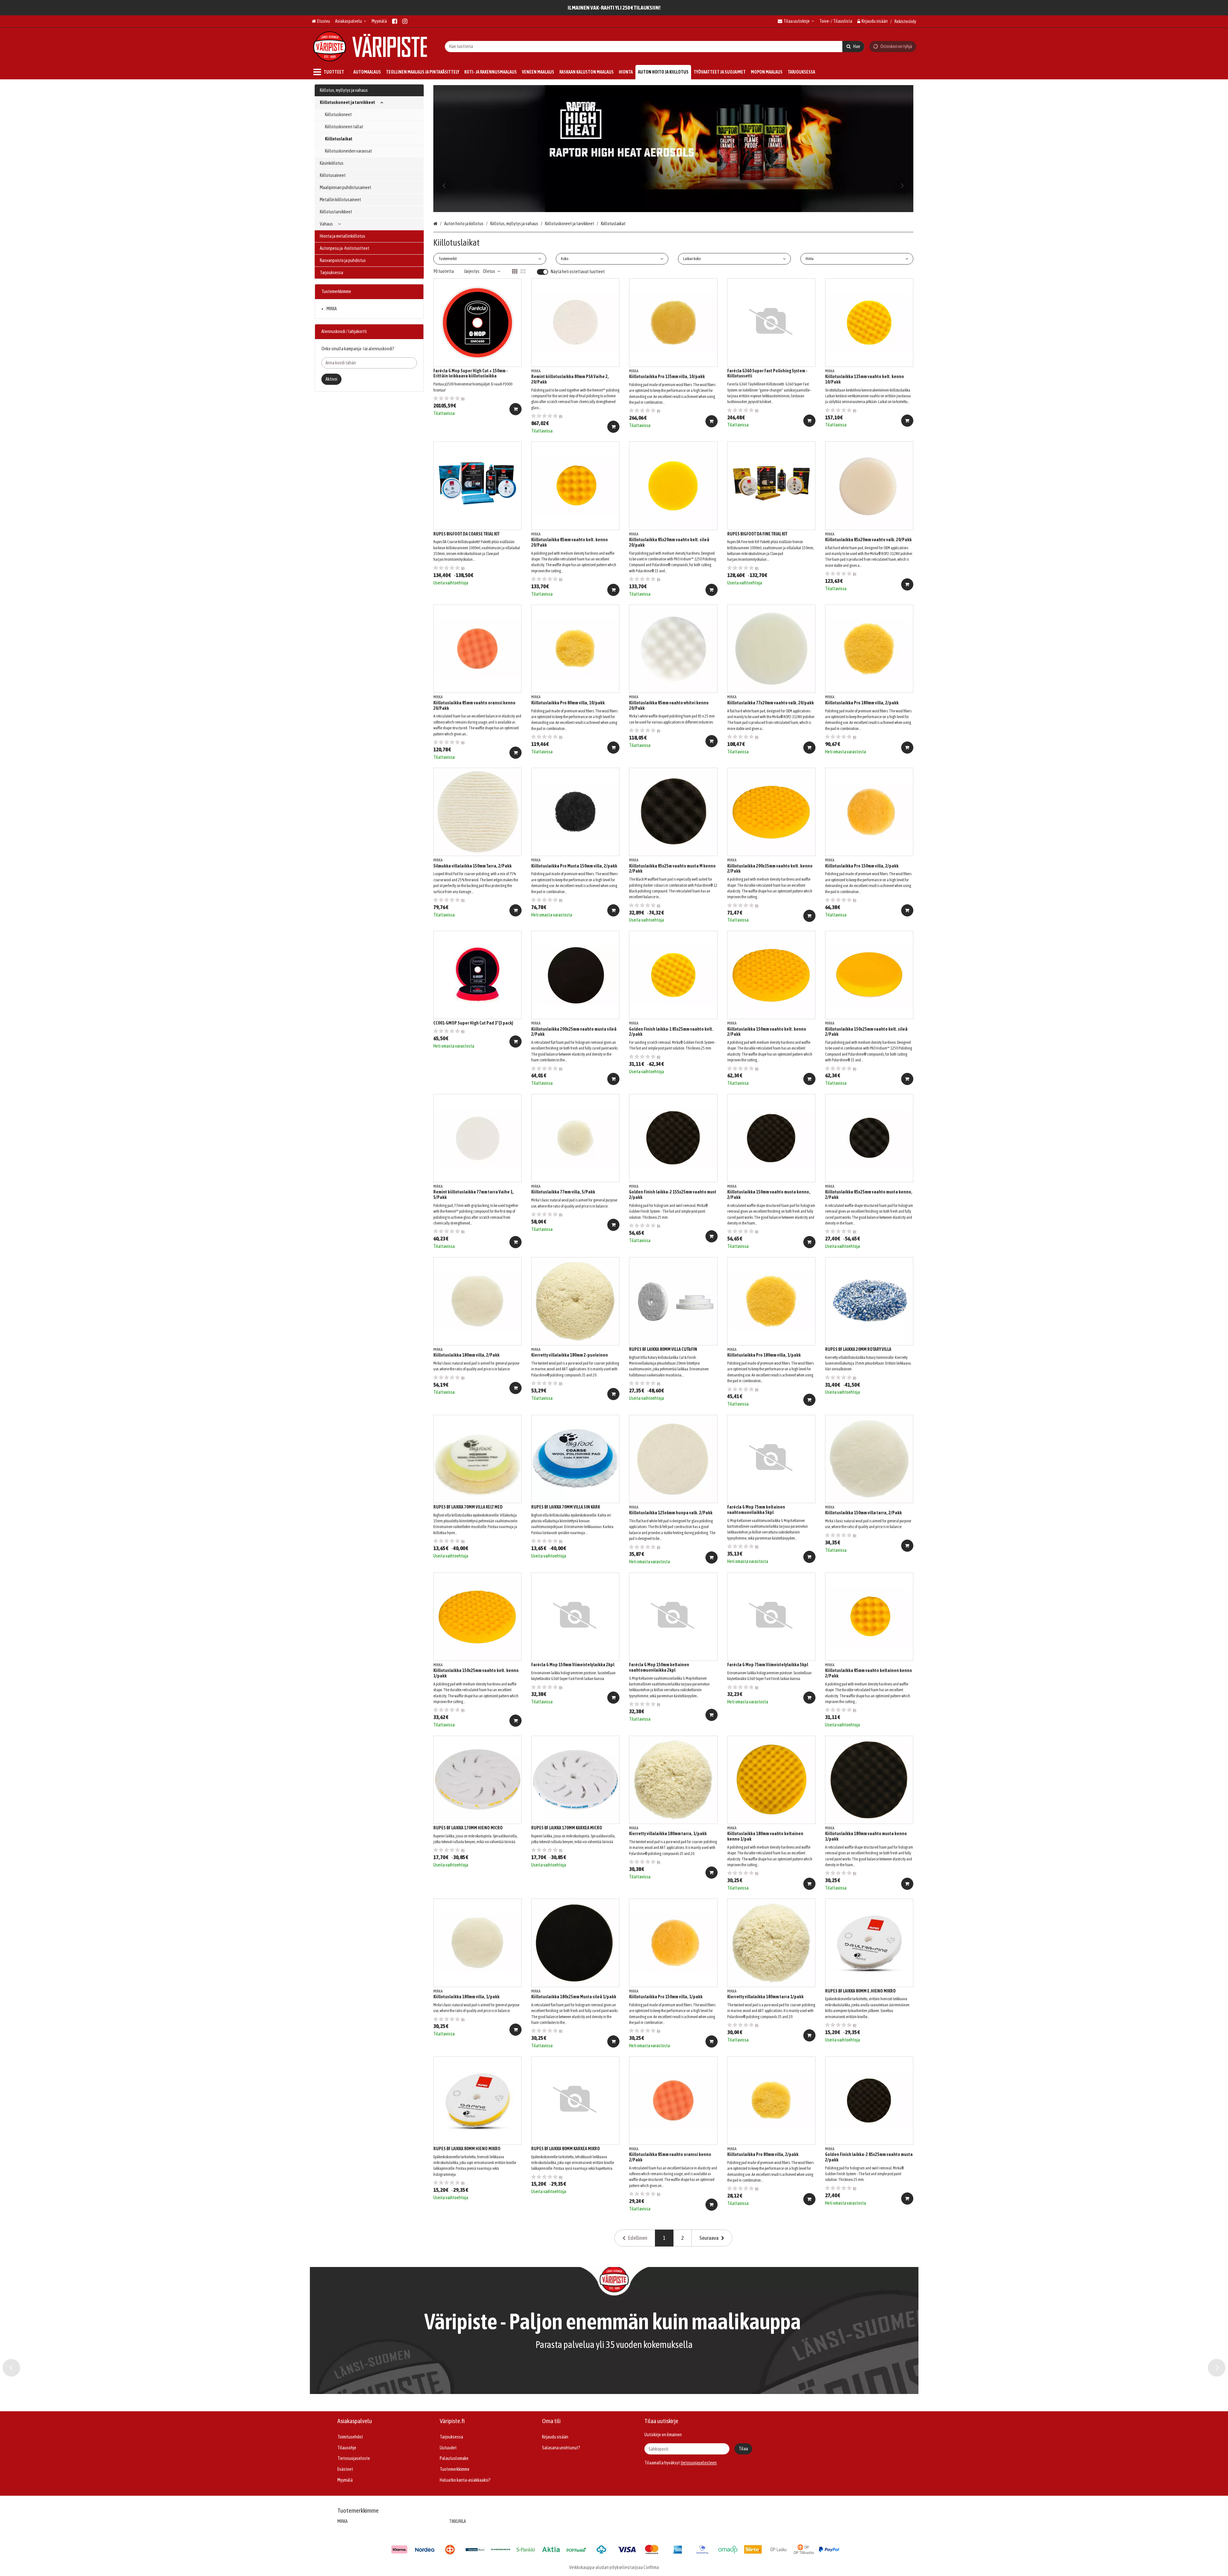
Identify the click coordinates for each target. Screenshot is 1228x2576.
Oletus (489, 271)
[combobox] (655, 46)
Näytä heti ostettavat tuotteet (578, 272)
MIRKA (332, 309)
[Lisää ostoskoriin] (516, 409)
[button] (699, 2463)
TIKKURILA (457, 2521)
